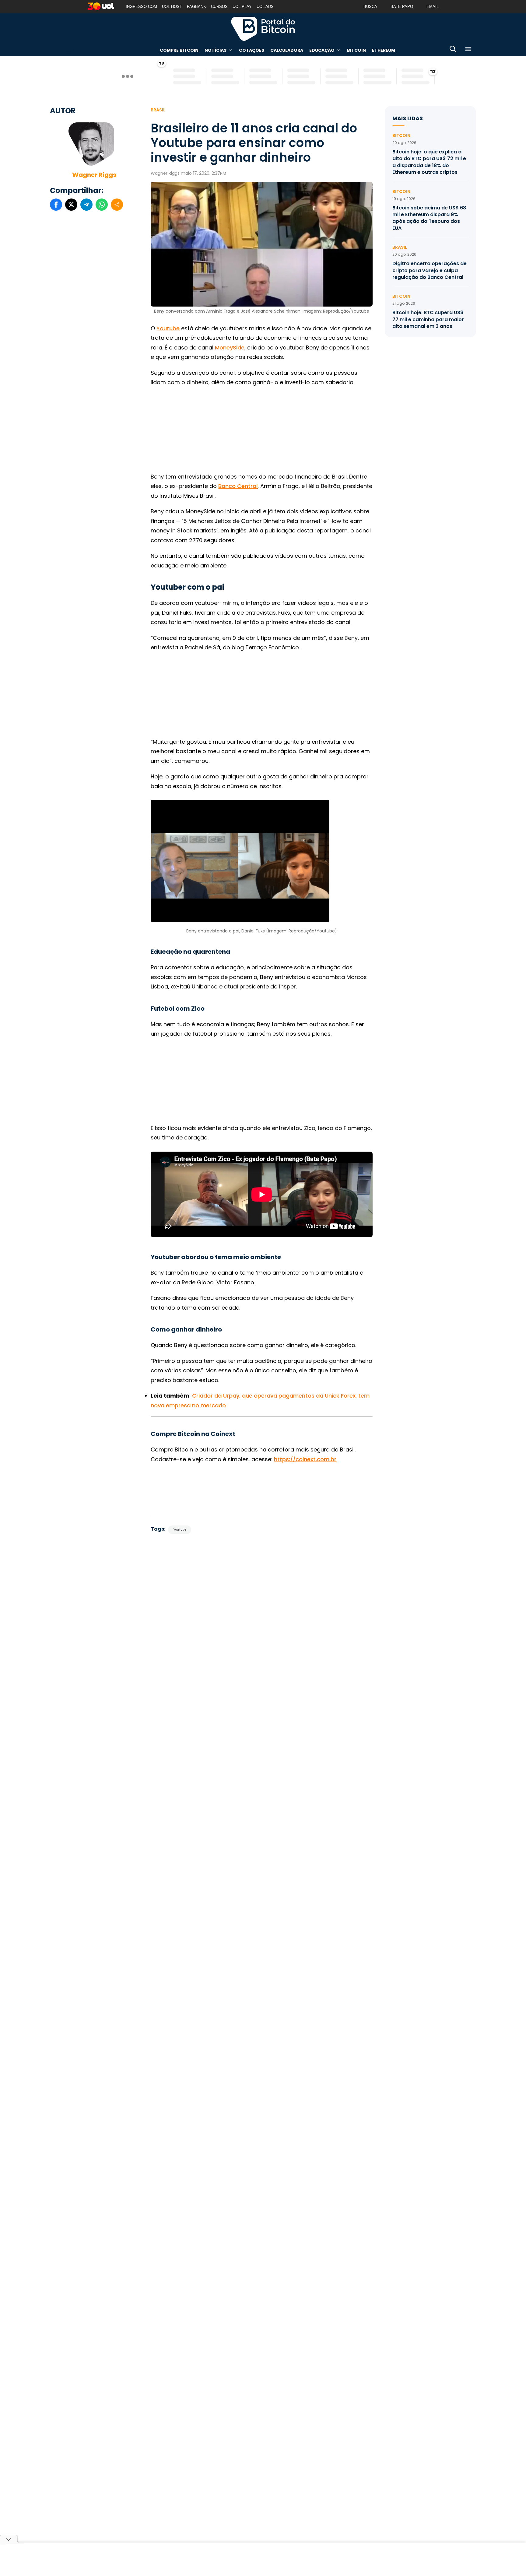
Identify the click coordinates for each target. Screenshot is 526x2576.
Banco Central (238, 486)
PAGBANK (196, 7)
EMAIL (433, 7)
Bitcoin (356, 50)
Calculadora (287, 50)
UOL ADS (265, 7)
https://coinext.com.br (305, 1459)
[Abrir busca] (453, 50)
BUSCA (370, 7)
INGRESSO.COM (141, 7)
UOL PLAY (242, 7)
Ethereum (384, 50)
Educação (322, 50)
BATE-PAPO (402, 7)
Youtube (168, 328)
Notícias (216, 50)
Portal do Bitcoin (263, 29)
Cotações (252, 50)
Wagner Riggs (94, 175)
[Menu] (468, 50)
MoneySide (230, 347)
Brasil (158, 110)
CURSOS (219, 7)
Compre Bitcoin (179, 50)
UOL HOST (172, 7)
